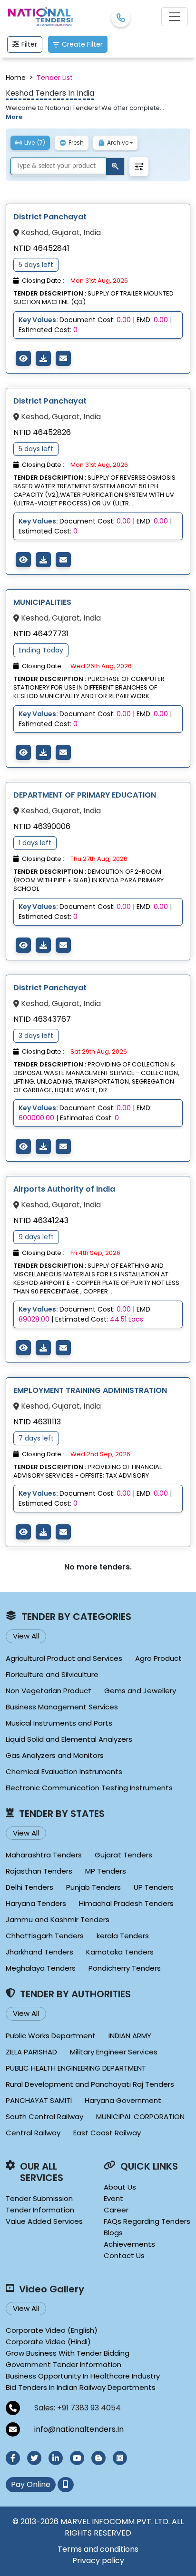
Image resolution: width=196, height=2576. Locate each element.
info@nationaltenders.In (79, 2429)
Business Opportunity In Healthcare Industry (83, 2376)
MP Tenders (106, 1871)
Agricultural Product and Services (64, 1658)
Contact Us (124, 2255)
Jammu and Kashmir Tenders (58, 1920)
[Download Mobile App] (66, 2485)
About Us (120, 2187)
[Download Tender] (43, 358)
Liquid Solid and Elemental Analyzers (69, 1739)
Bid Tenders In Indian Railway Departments (81, 2387)
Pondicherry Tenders (125, 1968)
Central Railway (33, 2133)
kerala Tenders (123, 1936)
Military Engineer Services (114, 2052)
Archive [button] (118, 143)
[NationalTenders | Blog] (98, 2458)
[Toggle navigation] (175, 17)
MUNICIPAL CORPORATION (140, 2117)
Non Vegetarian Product (49, 1691)
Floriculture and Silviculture (52, 1674)
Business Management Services (62, 1707)
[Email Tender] (63, 358)
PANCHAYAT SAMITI (39, 2100)
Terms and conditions (98, 2549)
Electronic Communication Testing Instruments (89, 1788)
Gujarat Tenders (123, 1855)
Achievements (129, 2244)
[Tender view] (23, 358)
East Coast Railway (107, 2133)
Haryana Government (123, 2100)
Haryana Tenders (36, 1903)
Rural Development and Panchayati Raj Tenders (90, 2084)
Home (16, 78)
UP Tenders (154, 1887)
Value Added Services (44, 2221)
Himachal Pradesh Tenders (126, 1903)
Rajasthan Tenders (39, 1871)
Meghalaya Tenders (41, 1968)
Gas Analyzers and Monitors (55, 1755)
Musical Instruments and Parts (59, 1723)
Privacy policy (98, 2561)
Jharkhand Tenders (39, 1952)
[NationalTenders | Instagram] (120, 2458)
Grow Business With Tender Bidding (68, 2353)
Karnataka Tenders (120, 1952)
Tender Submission (39, 2198)
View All (26, 1636)
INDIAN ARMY (130, 2036)
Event (113, 2198)
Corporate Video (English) (52, 2330)
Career (116, 2210)
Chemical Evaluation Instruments (64, 1772)
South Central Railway (44, 2117)
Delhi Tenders (29, 1887)
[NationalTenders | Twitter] (34, 2458)
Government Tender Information (64, 2364)
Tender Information (40, 2210)
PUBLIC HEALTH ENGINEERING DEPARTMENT (76, 2068)
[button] (139, 167)
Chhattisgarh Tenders (45, 1936)
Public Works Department (51, 2036)
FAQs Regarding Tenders (147, 2221)
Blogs (113, 2233)
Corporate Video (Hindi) (48, 2342)
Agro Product (158, 1658)
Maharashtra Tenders (44, 1855)
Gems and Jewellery (140, 1691)
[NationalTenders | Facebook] (13, 2458)
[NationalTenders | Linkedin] (56, 2458)
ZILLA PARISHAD (31, 2052)
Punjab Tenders (93, 1887)
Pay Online (31, 2484)
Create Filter (82, 44)
